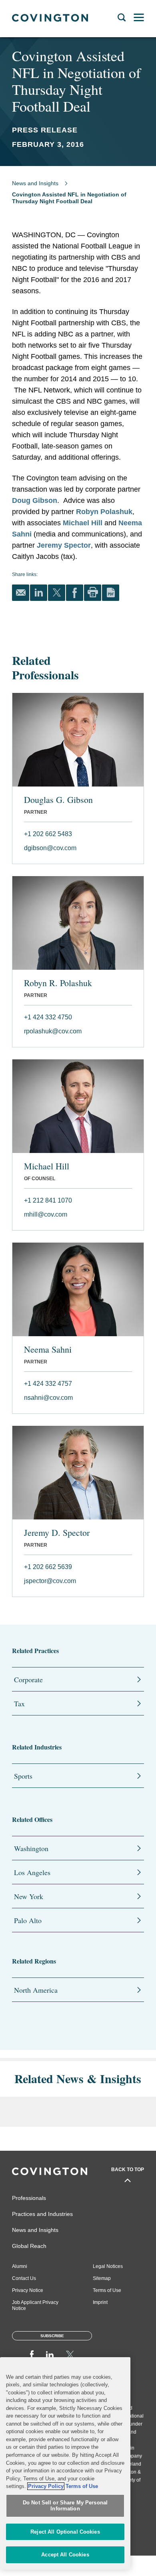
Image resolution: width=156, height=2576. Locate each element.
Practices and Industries (42, 2214)
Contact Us (24, 2278)
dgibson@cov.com (50, 848)
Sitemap (102, 2278)
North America (36, 1990)
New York (29, 1896)
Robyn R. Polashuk (58, 983)
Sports (23, 1776)
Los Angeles (32, 1872)
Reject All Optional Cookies (65, 2532)
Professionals (29, 2198)
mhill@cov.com (46, 1214)
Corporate (28, 1679)
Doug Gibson (35, 500)
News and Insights (35, 183)
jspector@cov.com (50, 1581)
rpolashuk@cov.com (53, 1031)
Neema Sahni (48, 1349)
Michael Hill (83, 523)
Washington (31, 1848)
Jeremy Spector (64, 545)
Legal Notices (108, 2266)
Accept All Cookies (65, 2555)
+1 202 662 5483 (48, 834)
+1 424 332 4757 (48, 1384)
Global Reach (29, 2246)
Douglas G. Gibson (58, 800)
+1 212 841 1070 (48, 1200)
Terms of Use (107, 2290)
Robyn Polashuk (104, 512)
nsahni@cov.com (48, 1398)
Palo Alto (28, 1920)
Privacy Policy (46, 2486)
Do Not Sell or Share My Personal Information (65, 2506)
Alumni (20, 2266)
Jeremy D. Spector (57, 1533)
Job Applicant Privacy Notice (35, 2305)
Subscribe (52, 2336)
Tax (19, 1703)
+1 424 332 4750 (48, 1017)
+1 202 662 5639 (48, 1567)
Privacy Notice (28, 2290)
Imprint (100, 2302)
